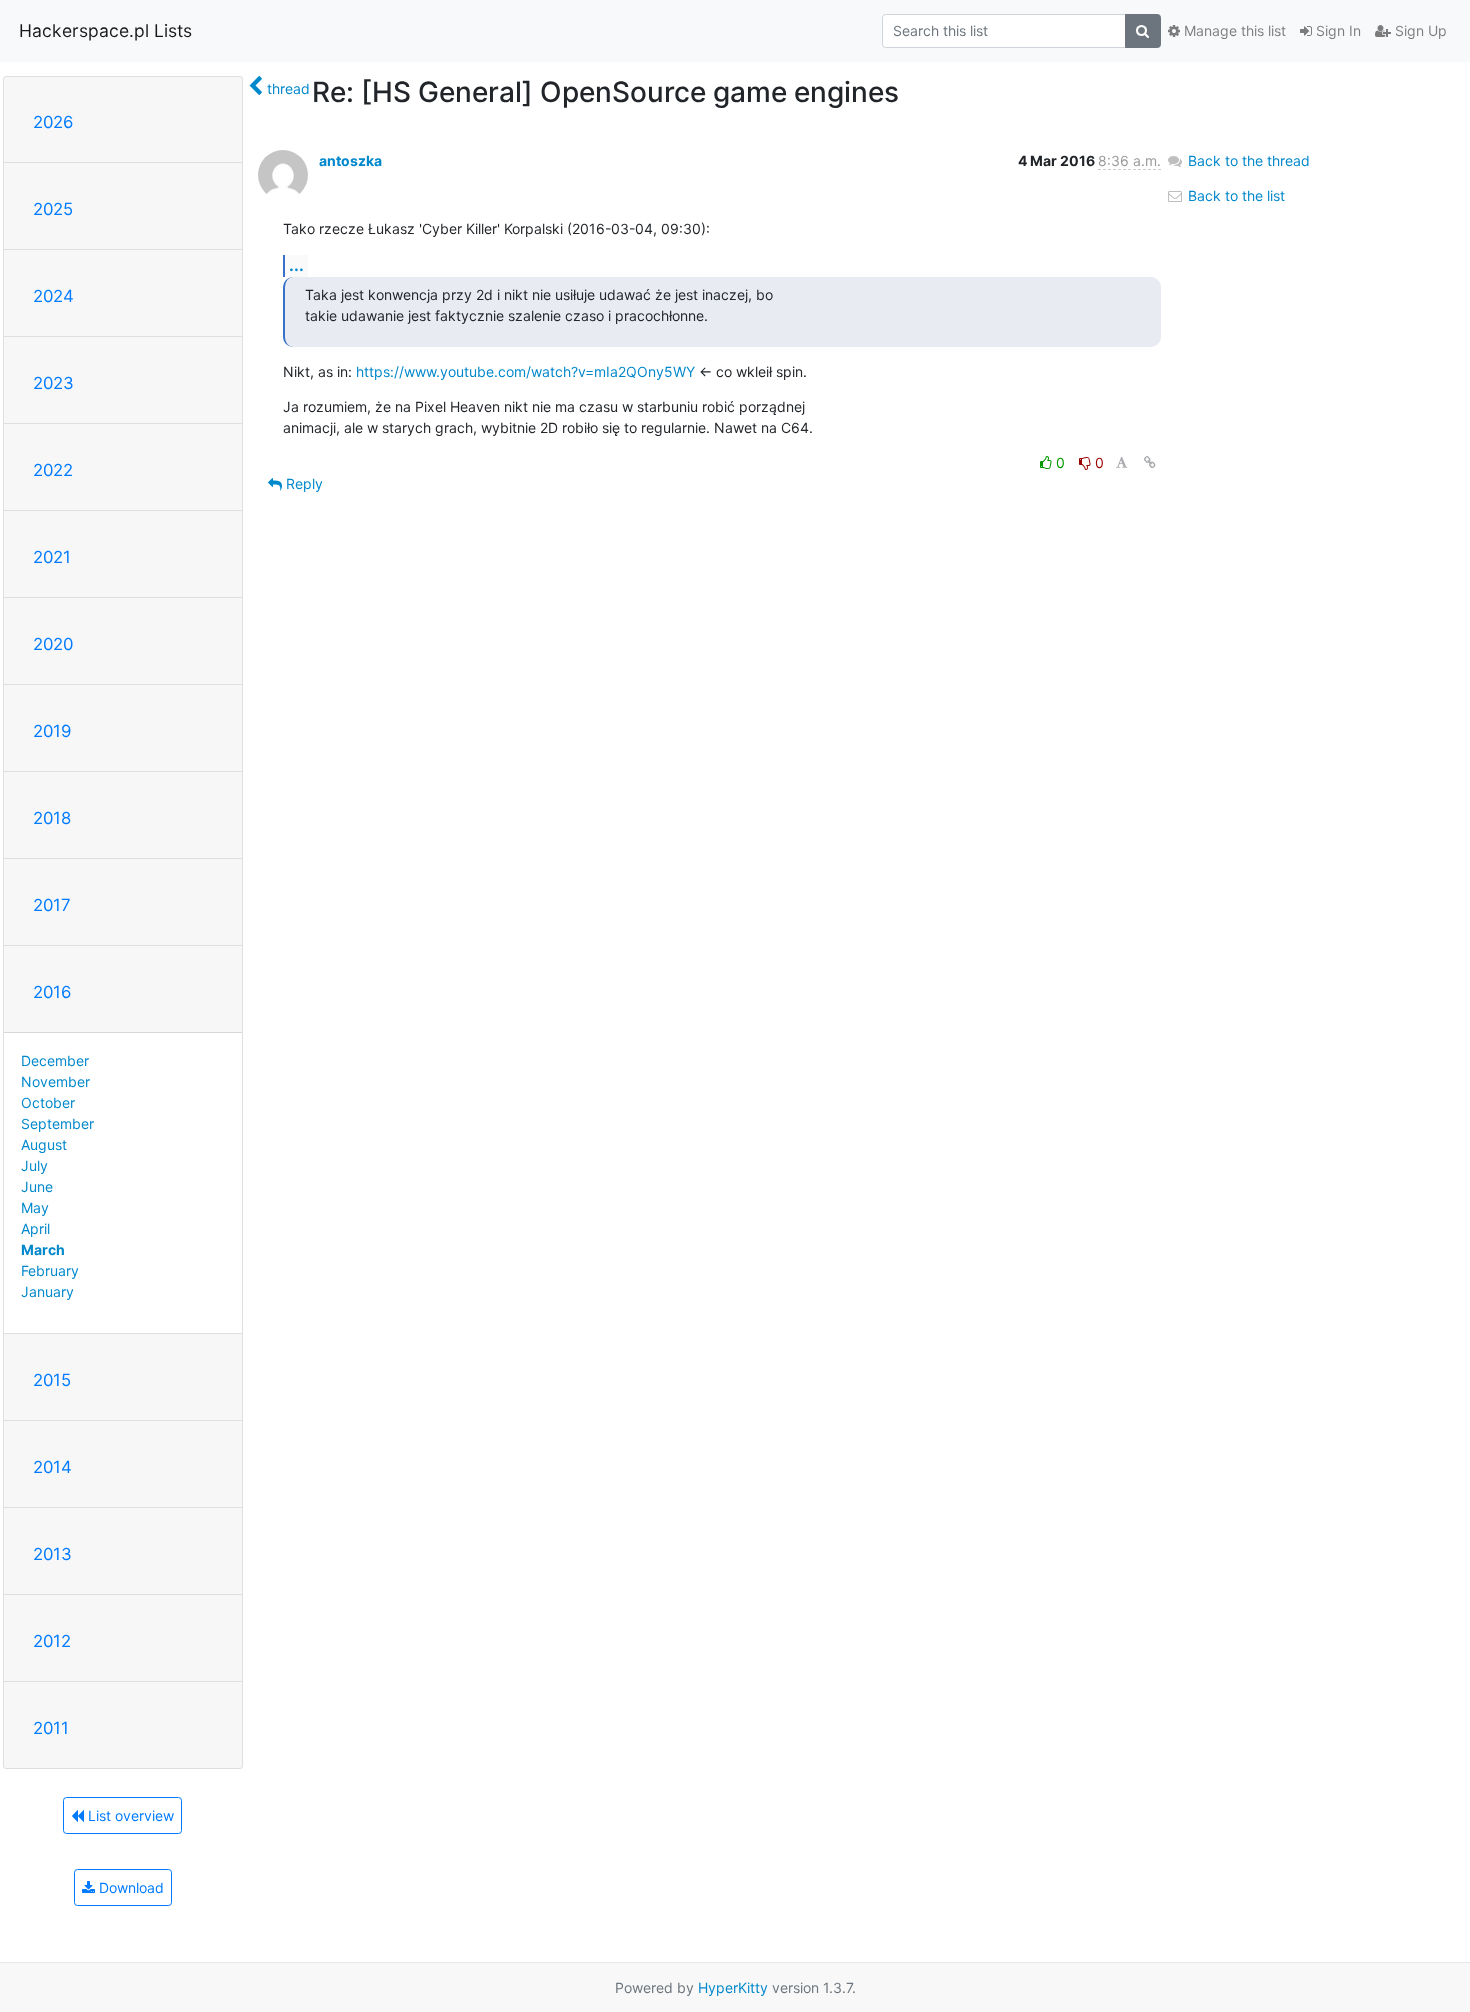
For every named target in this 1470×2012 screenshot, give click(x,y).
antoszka (350, 160)
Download (129, 1887)
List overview (129, 1815)
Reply (302, 483)
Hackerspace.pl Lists (105, 30)
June (37, 1186)
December (55, 1060)
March (43, 1249)
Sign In (1336, 30)
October (48, 1102)
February (50, 1270)
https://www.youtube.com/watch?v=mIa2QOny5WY (525, 371)
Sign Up (1419, 30)
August (44, 1144)
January (47, 1291)
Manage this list (1233, 30)
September (57, 1123)
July (34, 1165)
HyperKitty (733, 1987)
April (35, 1228)
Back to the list (1234, 195)
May (35, 1207)
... (296, 265)
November (55, 1081)
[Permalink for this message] (1150, 462)
